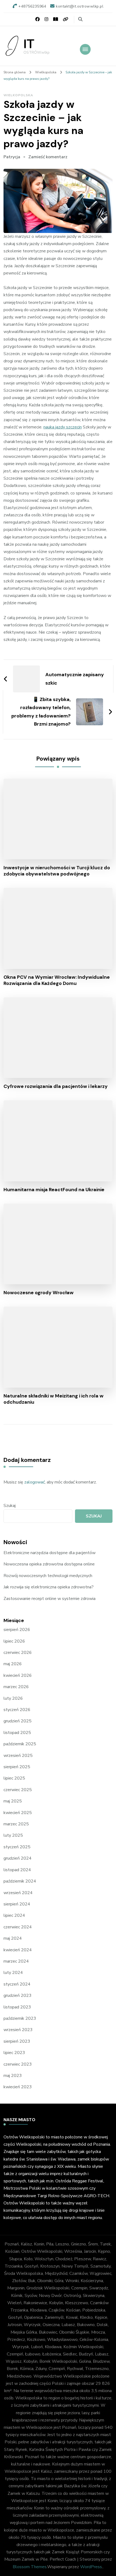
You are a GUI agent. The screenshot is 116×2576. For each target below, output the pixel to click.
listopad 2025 (17, 1733)
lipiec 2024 (14, 1915)
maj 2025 (13, 1801)
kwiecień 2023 (18, 2087)
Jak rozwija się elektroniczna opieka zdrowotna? (49, 1587)
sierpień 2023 (17, 2041)
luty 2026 (13, 1698)
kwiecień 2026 (18, 1675)
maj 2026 (13, 1664)
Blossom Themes (30, 2567)
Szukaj (10, 1506)
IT (29, 44)
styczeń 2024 (17, 1984)
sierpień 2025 (17, 1767)
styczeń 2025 (17, 1847)
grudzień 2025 (18, 1721)
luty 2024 (13, 1973)
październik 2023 (20, 2018)
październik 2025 (20, 1744)
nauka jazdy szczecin (63, 427)
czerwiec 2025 (18, 1790)
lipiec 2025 (14, 1778)
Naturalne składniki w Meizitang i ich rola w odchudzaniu (54, 1399)
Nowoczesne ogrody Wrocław (39, 1293)
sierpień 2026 (17, 1630)
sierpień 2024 (17, 1904)
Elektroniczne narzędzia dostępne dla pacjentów (50, 1553)
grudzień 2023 (18, 1995)
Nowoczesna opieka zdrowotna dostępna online (49, 1564)
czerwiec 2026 (18, 1653)
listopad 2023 (17, 2007)
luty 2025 (13, 1835)
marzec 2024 (16, 1961)
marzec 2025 (16, 1824)
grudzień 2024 (18, 1858)
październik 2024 (20, 1881)
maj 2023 (13, 2076)
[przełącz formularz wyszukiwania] (80, 19)
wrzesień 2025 (18, 1756)
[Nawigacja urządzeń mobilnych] (85, 49)
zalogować (35, 1482)
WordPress (91, 2567)
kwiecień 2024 (18, 1950)
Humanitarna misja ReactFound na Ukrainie (54, 1190)
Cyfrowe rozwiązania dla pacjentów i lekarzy (56, 1086)
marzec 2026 (16, 1687)
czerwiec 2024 (18, 1927)
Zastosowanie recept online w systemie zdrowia (50, 1599)
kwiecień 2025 (18, 1813)
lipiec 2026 (14, 1641)
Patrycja (12, 157)
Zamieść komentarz (48, 157)
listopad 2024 (17, 1870)
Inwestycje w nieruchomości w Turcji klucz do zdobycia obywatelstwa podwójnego (57, 871)
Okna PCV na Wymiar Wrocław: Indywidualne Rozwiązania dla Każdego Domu (57, 980)
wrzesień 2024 (18, 1893)
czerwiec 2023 (18, 2064)
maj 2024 (13, 1938)
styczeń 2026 (17, 1710)
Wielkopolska (18, 95)
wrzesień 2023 (18, 2030)
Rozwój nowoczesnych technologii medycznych (48, 1576)
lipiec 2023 (14, 2053)
